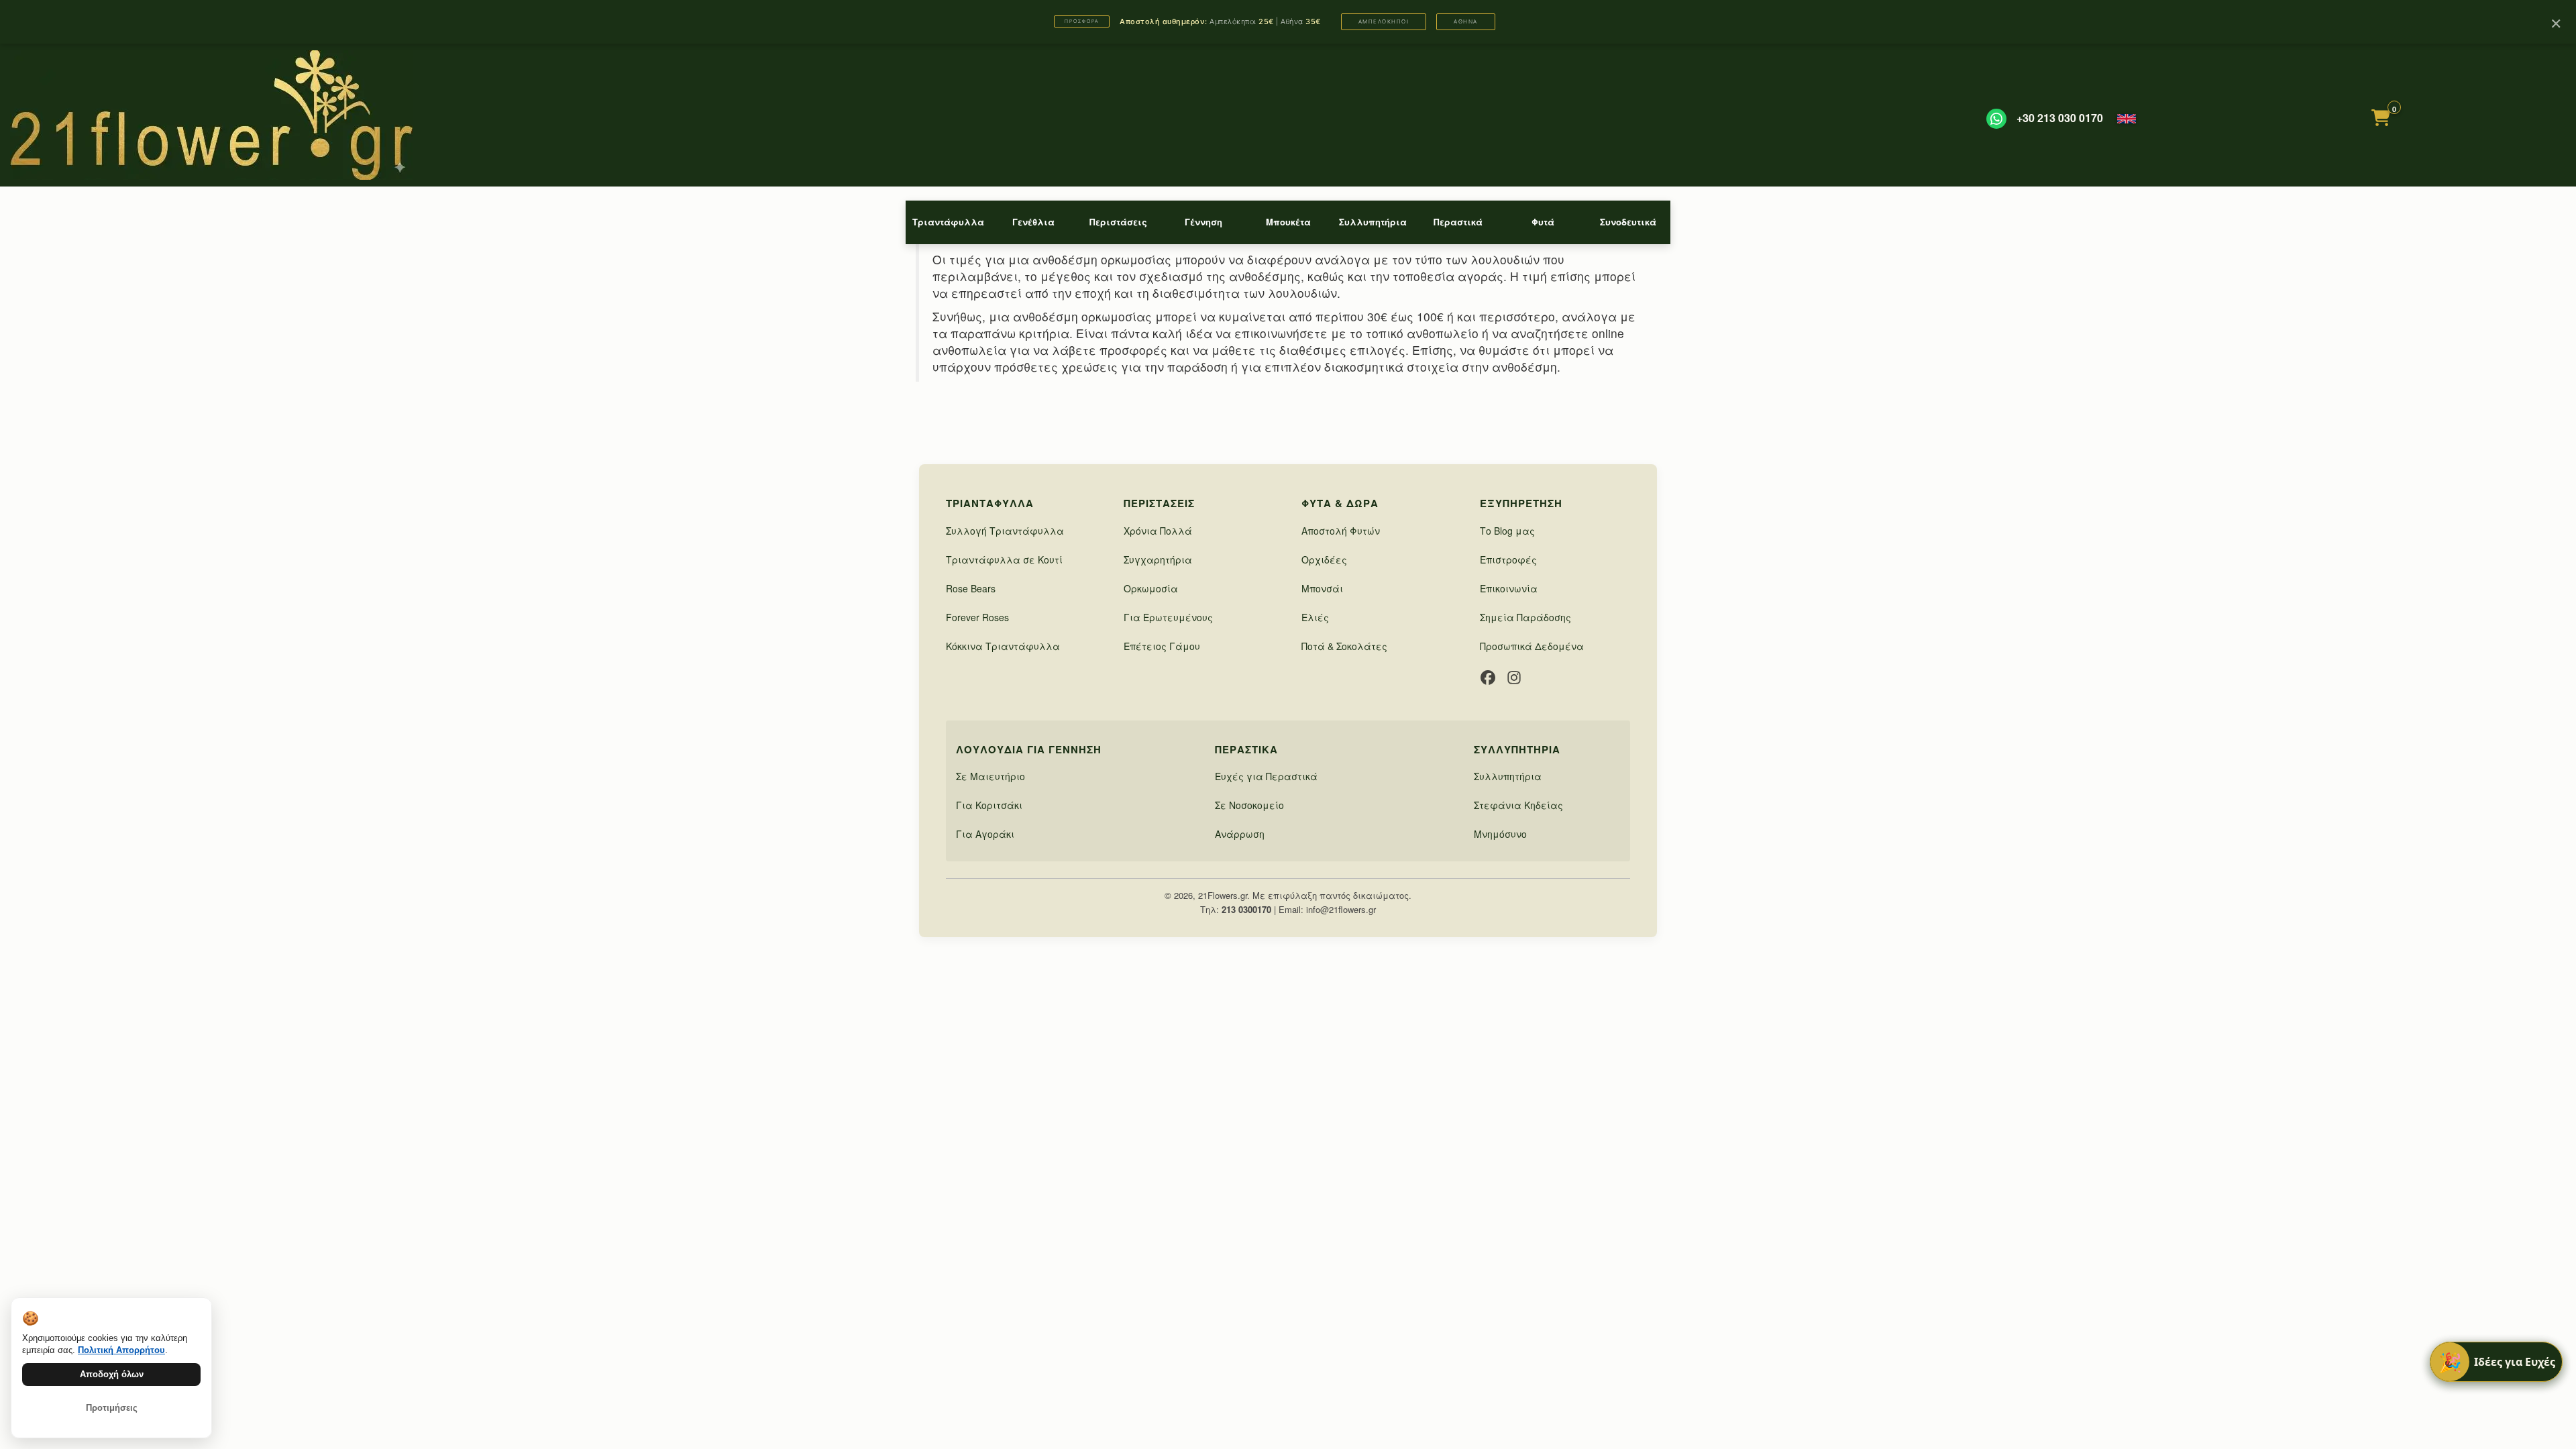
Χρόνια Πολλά (1158, 531)
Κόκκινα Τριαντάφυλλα (1003, 646)
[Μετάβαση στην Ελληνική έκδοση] (2127, 119)
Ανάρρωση (1240, 834)
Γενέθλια (1033, 222)
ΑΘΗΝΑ (1466, 21)
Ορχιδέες (1324, 559)
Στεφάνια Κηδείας (1518, 805)
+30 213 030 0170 (2060, 118)
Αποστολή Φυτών (1341, 531)
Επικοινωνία (1509, 588)
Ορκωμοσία (1151, 588)
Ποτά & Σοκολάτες (1344, 646)
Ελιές (1315, 617)
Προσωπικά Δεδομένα (1532, 646)
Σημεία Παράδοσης (1525, 617)
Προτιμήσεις (112, 1408)
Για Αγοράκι (985, 834)
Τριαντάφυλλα (948, 222)
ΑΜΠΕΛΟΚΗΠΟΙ (1384, 21)
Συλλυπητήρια (1373, 222)
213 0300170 (1246, 909)
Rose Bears (971, 588)
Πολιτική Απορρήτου (121, 1350)
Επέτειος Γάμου (1162, 646)
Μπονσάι (1322, 588)
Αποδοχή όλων (112, 1374)
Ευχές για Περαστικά (1266, 776)
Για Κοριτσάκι (989, 805)
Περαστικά (1458, 222)
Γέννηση (1203, 222)
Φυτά (1543, 222)
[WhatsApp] (1996, 119)
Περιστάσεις (1118, 222)
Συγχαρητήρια (1158, 559)
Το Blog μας (1507, 531)
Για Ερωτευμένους (1168, 617)
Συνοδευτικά (1628, 222)
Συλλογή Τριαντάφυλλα (1005, 531)
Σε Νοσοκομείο (1249, 805)
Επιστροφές (1508, 559)
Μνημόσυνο (1500, 834)
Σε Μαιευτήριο (990, 776)
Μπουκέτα (1288, 222)
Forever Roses (977, 617)
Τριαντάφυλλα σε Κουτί (1004, 559)
